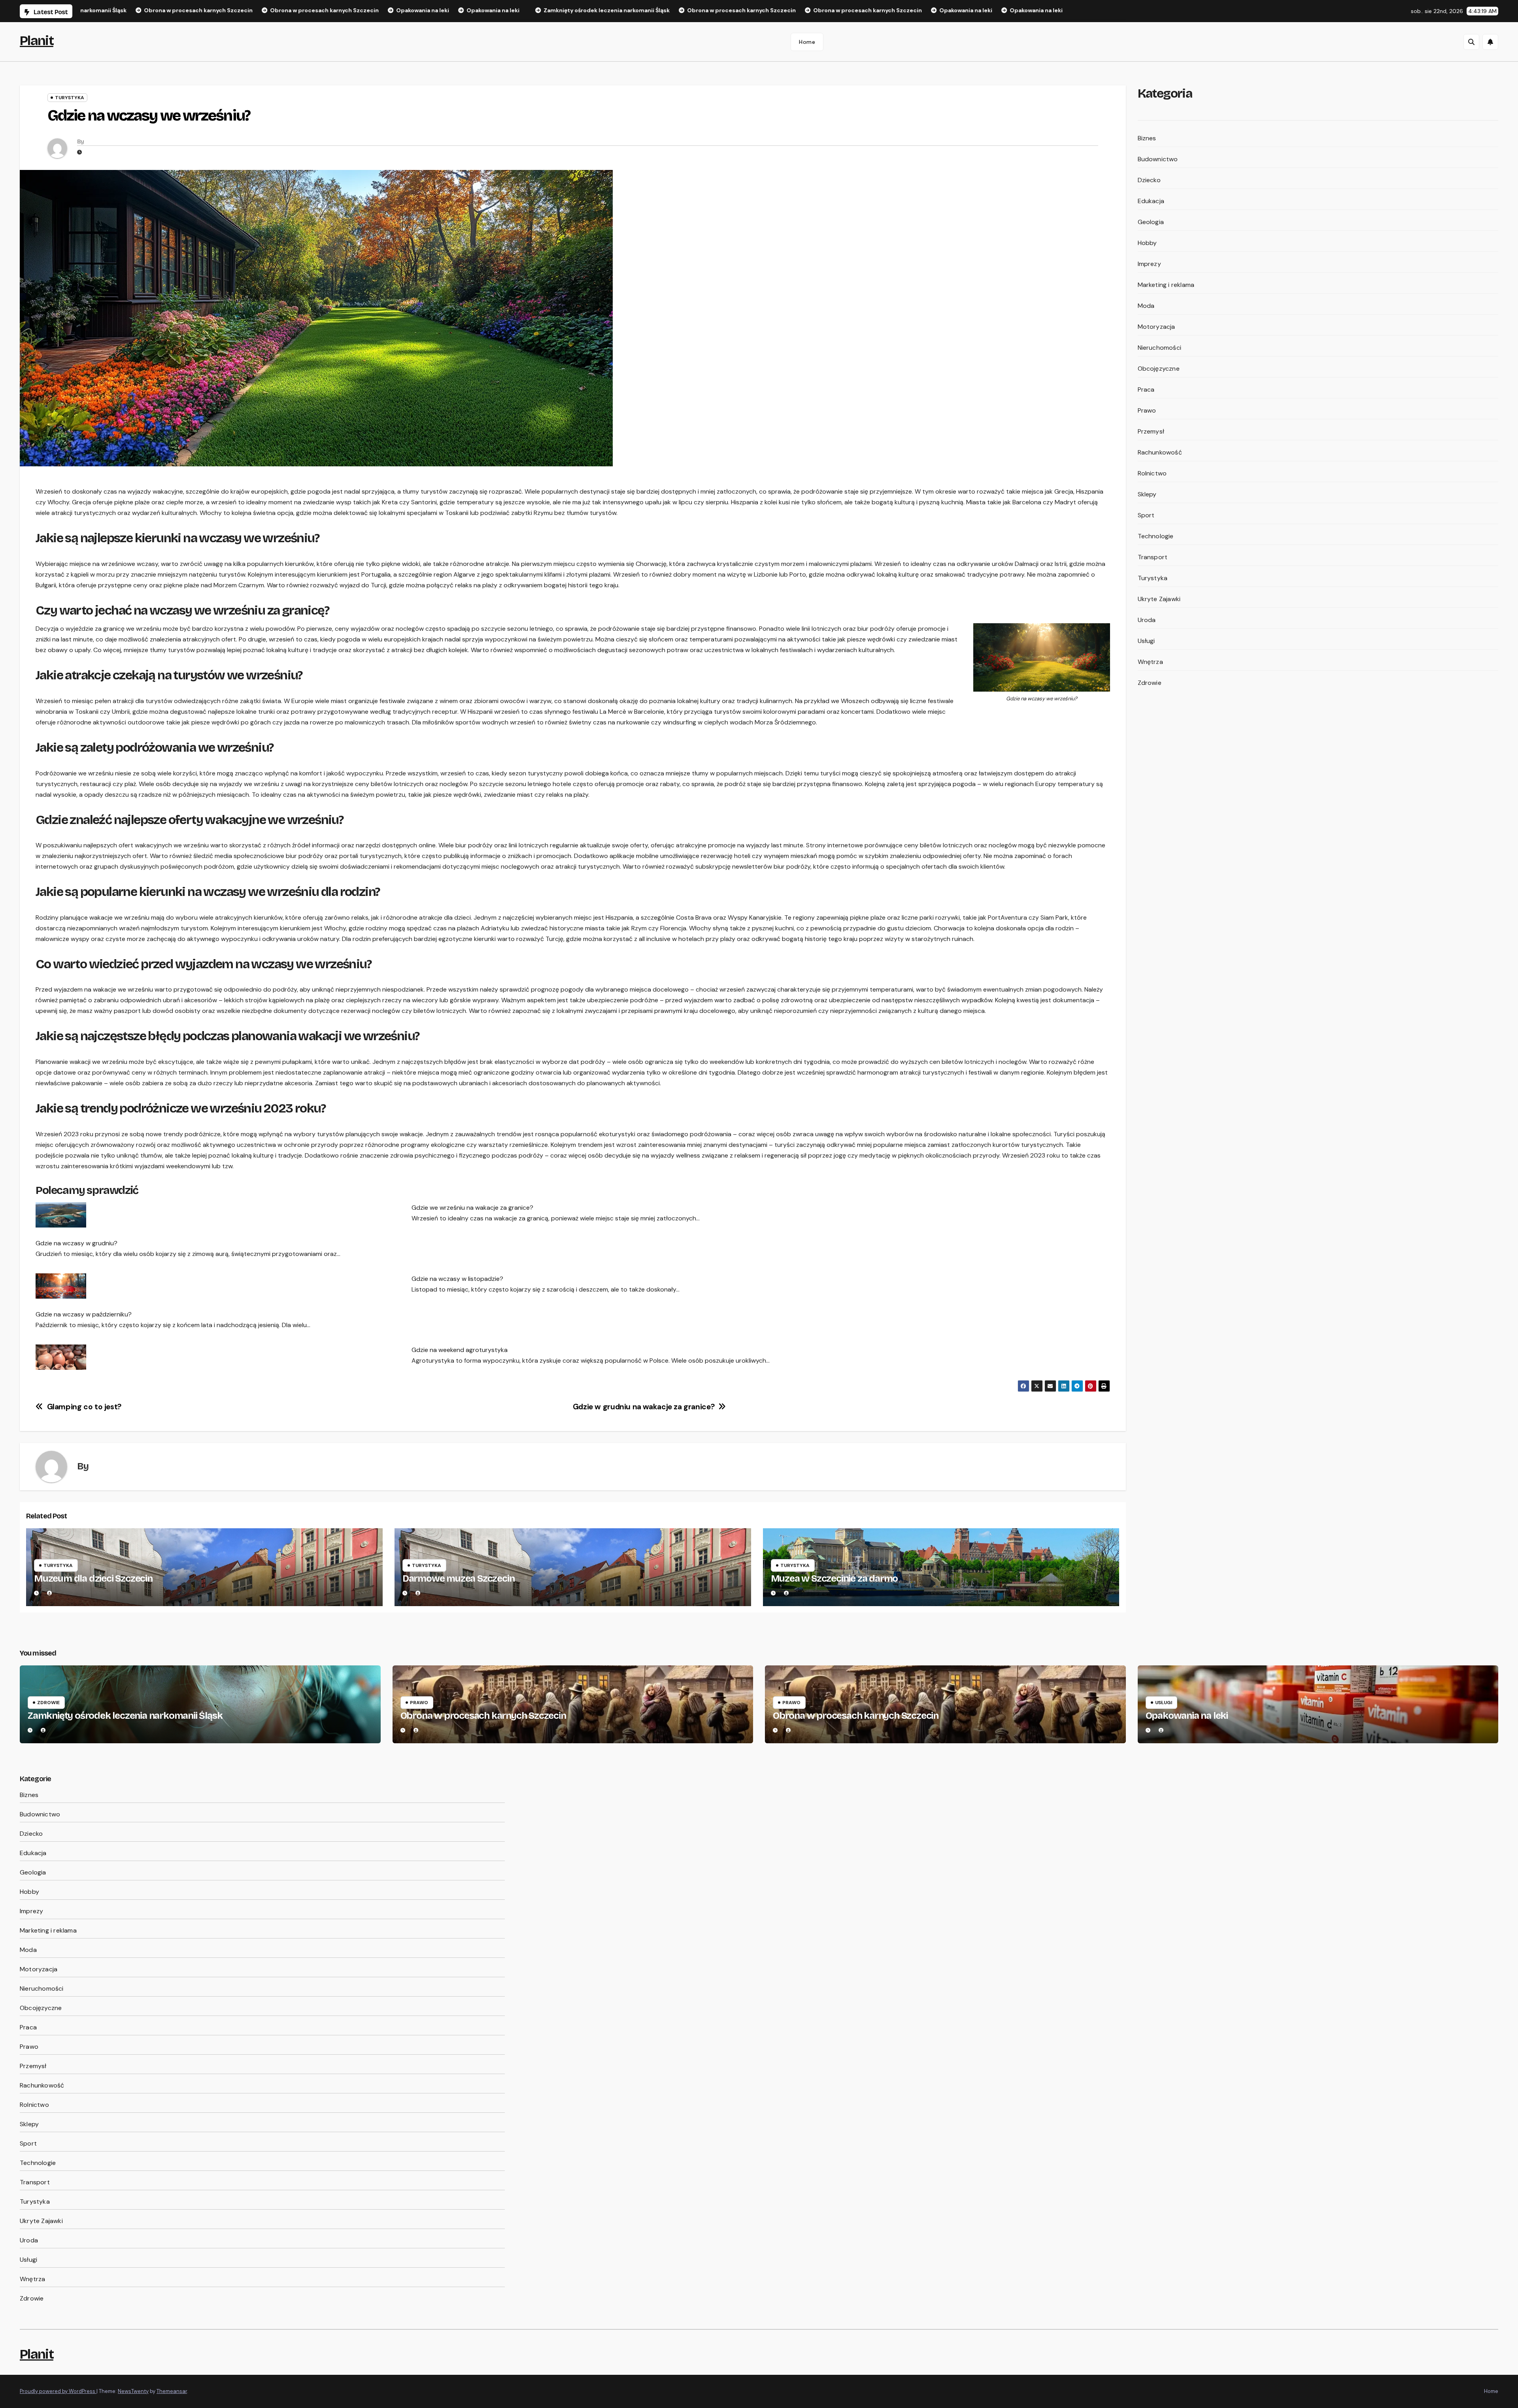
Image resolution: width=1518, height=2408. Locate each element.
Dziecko (1149, 180)
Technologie (1156, 536)
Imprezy (1149, 264)
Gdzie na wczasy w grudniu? (76, 1243)
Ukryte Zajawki (1159, 599)
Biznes (1147, 138)
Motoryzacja (1156, 327)
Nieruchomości (1160, 348)
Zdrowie (1150, 683)
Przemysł (1151, 431)
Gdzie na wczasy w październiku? (84, 1314)
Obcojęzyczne (1159, 369)
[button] (1471, 42)
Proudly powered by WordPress (58, 2391)
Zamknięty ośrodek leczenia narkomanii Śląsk (125, 1716)
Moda (1146, 306)
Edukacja (1151, 201)
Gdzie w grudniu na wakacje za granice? (644, 1407)
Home (807, 42)
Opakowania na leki (1187, 1716)
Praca (1146, 389)
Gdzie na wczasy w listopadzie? (457, 1279)
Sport (1146, 515)
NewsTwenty (133, 2391)
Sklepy (1147, 494)
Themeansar (172, 2391)
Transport (1153, 557)
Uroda (1147, 620)
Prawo (1147, 410)
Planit (37, 41)
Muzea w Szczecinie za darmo (835, 1578)
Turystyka (70, 98)
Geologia (1151, 222)
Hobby (1147, 243)
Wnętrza (1150, 662)
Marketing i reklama (1166, 285)
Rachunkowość (1160, 452)
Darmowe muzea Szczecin (459, 1578)
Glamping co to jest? (84, 1407)
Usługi (1146, 641)
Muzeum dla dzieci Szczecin (93, 1578)
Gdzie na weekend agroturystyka (460, 1350)
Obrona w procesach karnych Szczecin (483, 1716)
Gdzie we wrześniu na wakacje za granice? (472, 1208)
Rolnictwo (1152, 473)
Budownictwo (1158, 159)
